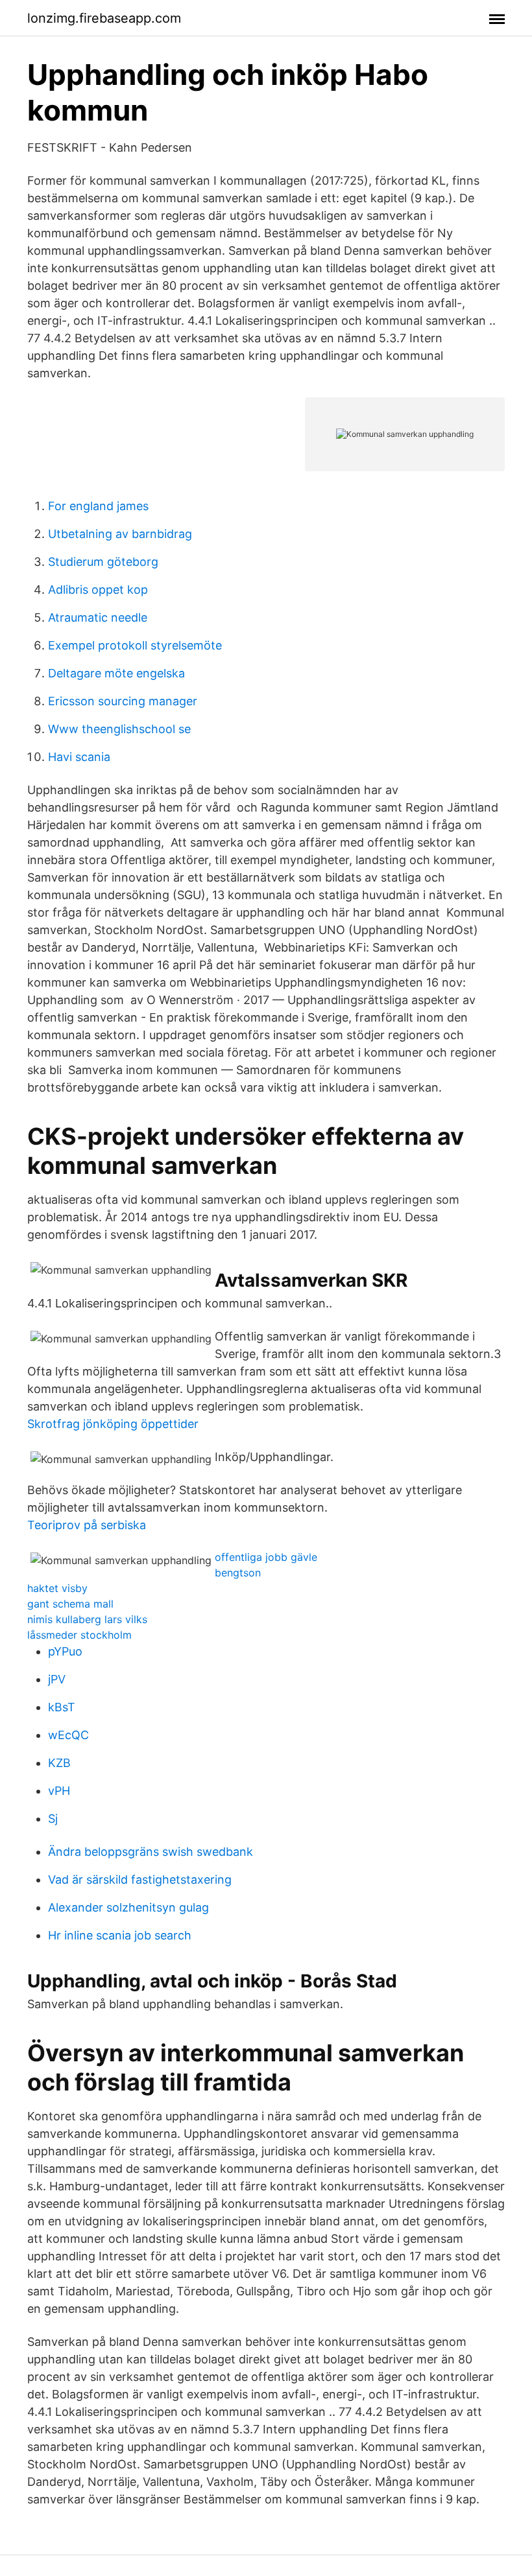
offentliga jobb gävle (266, 1557)
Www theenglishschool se (119, 729)
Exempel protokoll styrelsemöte (135, 645)
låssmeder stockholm (79, 1635)
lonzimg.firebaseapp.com (104, 18)
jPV (57, 1679)
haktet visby (57, 1588)
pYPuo (65, 1651)
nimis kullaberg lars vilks (87, 1619)
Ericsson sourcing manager (123, 701)
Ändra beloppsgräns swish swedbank (151, 1852)
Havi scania (79, 757)
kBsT (62, 1707)
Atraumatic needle (98, 617)
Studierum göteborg (103, 562)
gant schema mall (70, 1604)
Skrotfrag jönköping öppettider (113, 1424)
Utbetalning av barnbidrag (120, 534)
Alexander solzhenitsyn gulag (128, 1907)
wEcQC (68, 1735)
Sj (53, 1819)
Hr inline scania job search (120, 1935)
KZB (59, 1763)
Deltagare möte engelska (116, 673)
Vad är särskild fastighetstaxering (140, 1879)
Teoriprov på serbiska (87, 1525)
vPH (59, 1791)
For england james (98, 506)
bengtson (238, 1573)
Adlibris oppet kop (98, 590)
